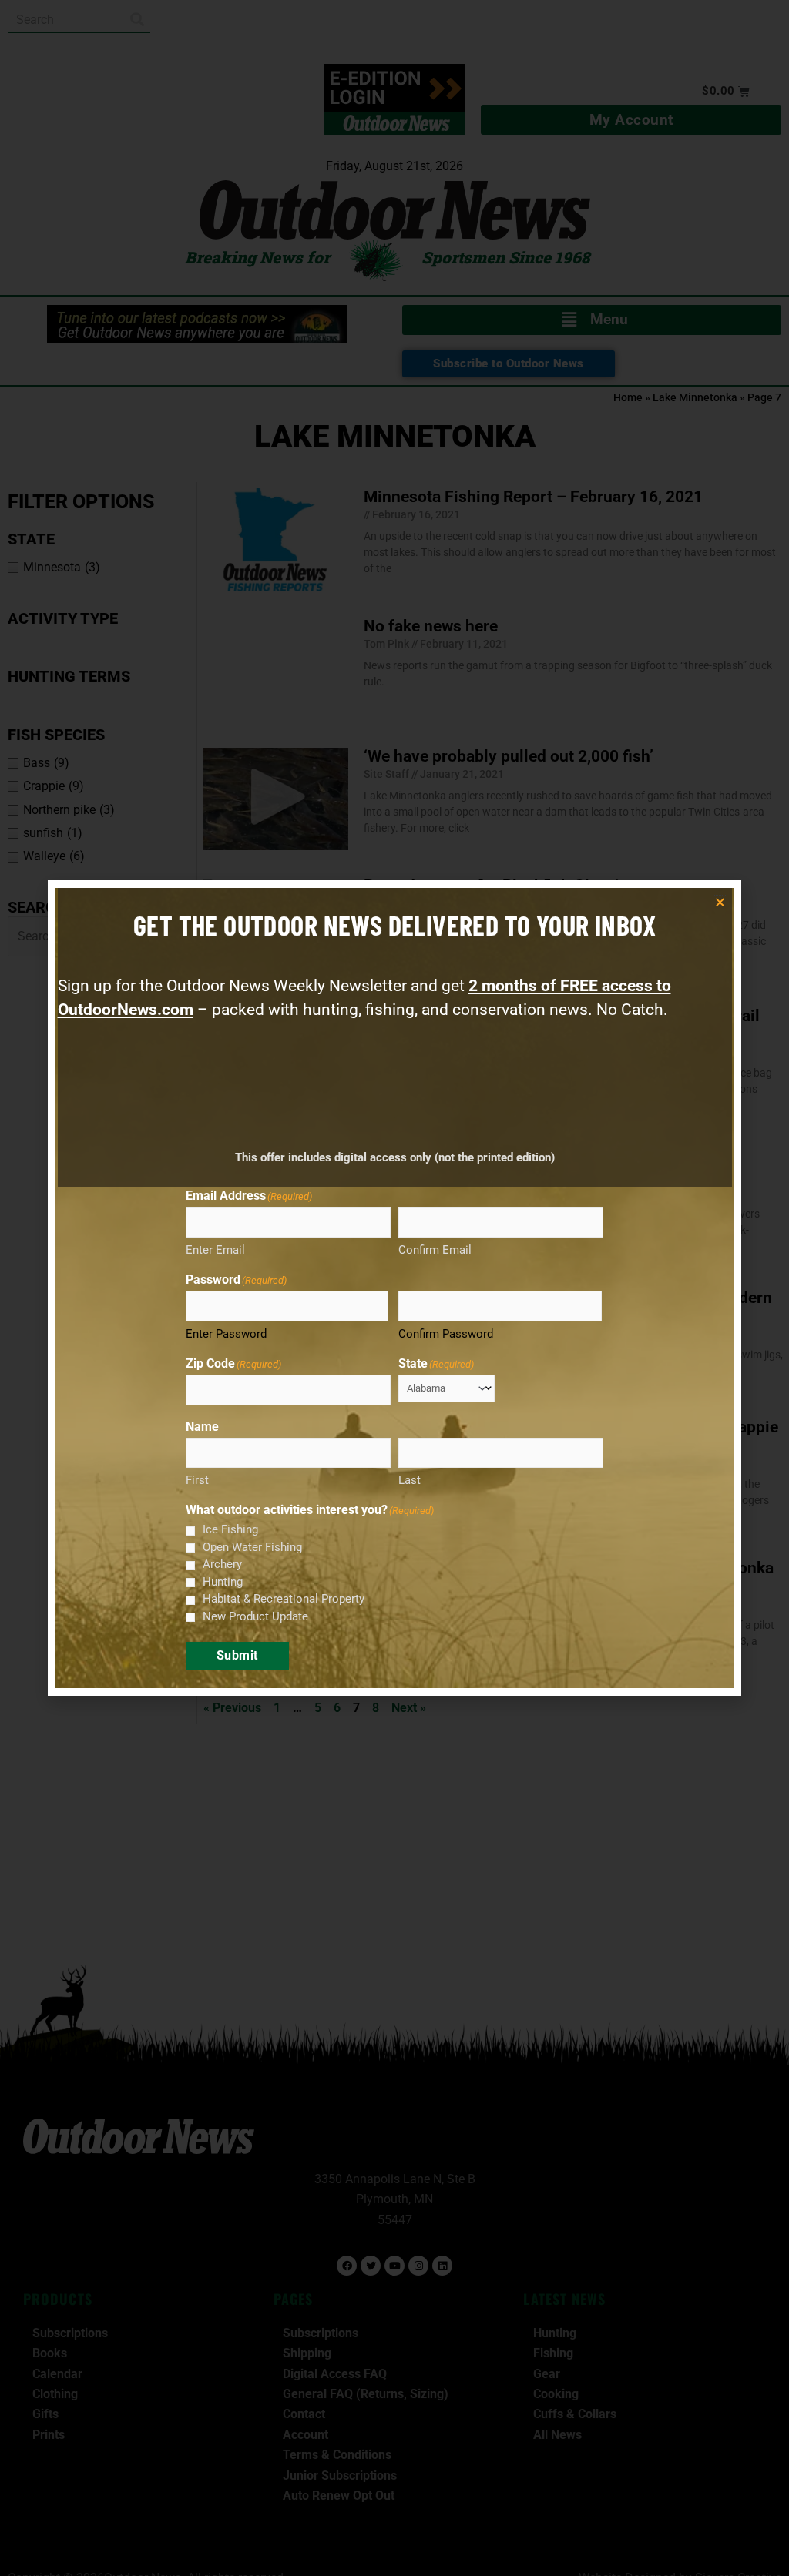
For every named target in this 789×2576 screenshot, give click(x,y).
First (197, 1480)
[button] (720, 902)
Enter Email (215, 1250)
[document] (394, 1288)
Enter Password (226, 1334)
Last (410, 1480)
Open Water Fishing (252, 1547)
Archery (222, 1564)
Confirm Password (446, 1334)
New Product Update (255, 1616)
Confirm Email (435, 1250)
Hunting (223, 1582)
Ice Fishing (230, 1529)
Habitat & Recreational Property (284, 1599)
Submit (237, 1655)
